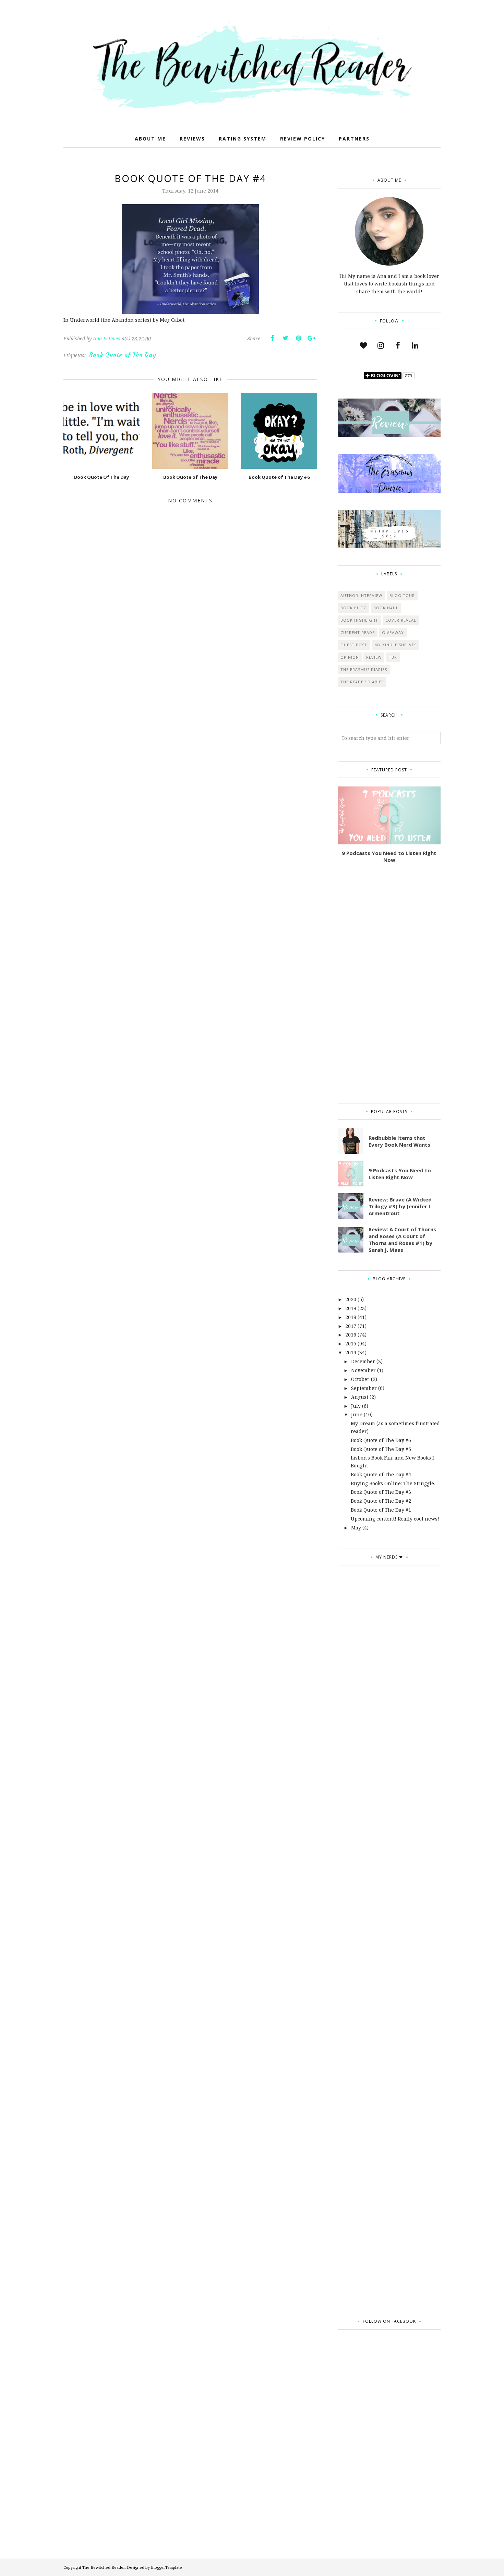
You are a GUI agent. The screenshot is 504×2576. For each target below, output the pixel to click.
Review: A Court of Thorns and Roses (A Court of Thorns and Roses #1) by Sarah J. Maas (402, 1240)
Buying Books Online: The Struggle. (393, 1483)
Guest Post (354, 645)
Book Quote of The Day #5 (381, 1449)
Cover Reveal (401, 620)
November (363, 1370)
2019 (351, 1308)
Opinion (350, 657)
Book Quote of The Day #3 (381, 1492)
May (356, 1528)
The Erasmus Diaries (364, 669)
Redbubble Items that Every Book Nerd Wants (399, 1141)
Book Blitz (353, 608)
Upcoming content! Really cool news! (395, 1519)
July (356, 1406)
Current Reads (358, 632)
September (364, 1388)
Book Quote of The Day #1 (381, 1510)
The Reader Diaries (362, 682)
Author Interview (361, 595)
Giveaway (393, 632)
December (363, 1361)
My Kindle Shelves (395, 645)
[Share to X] (285, 338)
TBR (393, 657)
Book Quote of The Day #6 (381, 1440)
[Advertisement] (389, 983)
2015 (351, 1344)
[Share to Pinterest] (298, 338)
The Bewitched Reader (104, 2567)
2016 (351, 1335)
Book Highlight (359, 620)
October (360, 1379)
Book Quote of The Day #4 (381, 1474)
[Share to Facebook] (272, 338)
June (357, 1414)
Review (374, 657)
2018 (351, 1317)
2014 (351, 1352)
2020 (351, 1299)
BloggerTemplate (166, 2567)
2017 (351, 1326)
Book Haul (386, 608)
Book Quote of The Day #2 (381, 1501)
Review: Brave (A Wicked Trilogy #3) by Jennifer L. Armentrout (401, 1206)
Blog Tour (402, 595)
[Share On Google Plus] (311, 338)
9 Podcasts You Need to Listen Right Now (389, 856)
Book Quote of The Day (123, 355)
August (360, 1397)
